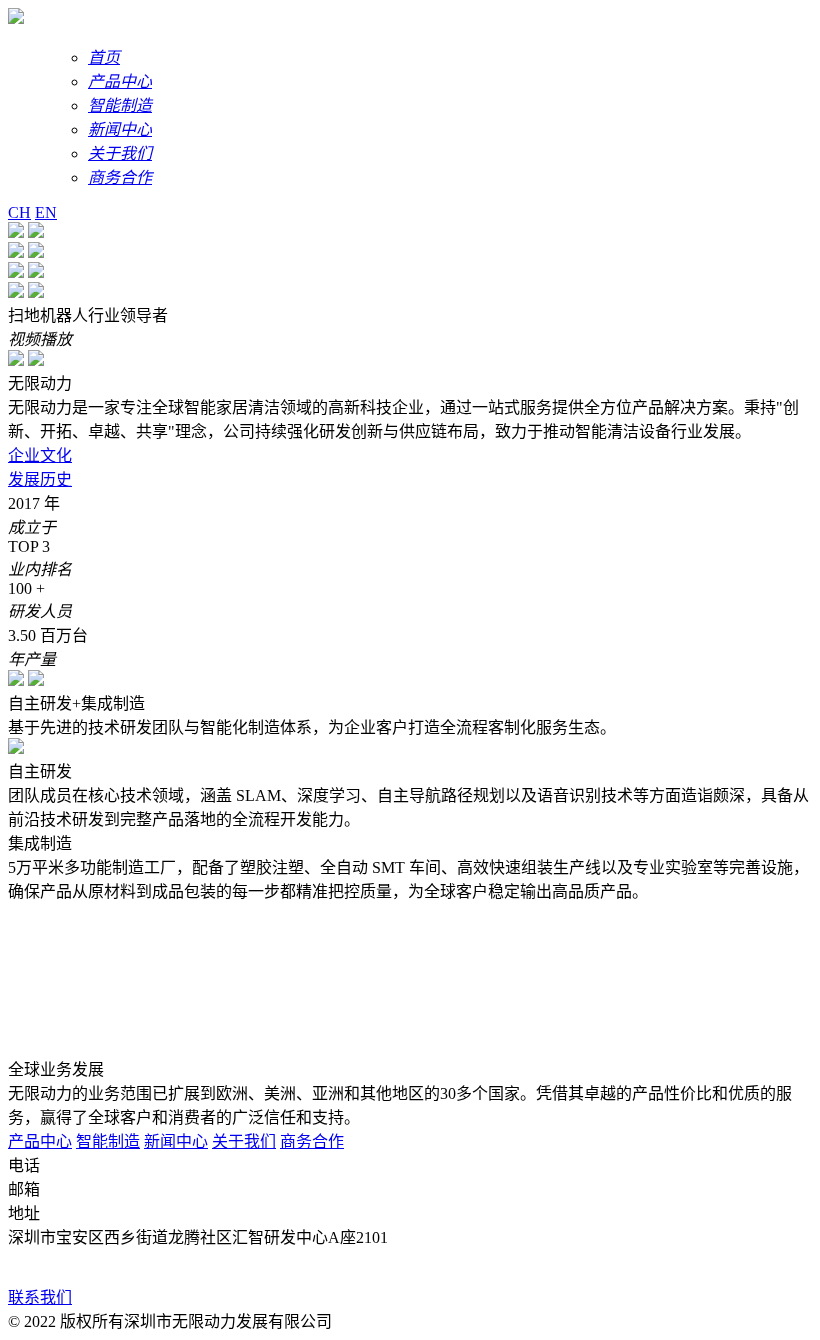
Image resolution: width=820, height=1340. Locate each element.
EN (46, 212)
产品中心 (40, 1141)
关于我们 (244, 1141)
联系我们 (40, 1297)
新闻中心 (176, 1141)
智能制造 (108, 1141)
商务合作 (312, 1141)
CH (19, 212)
